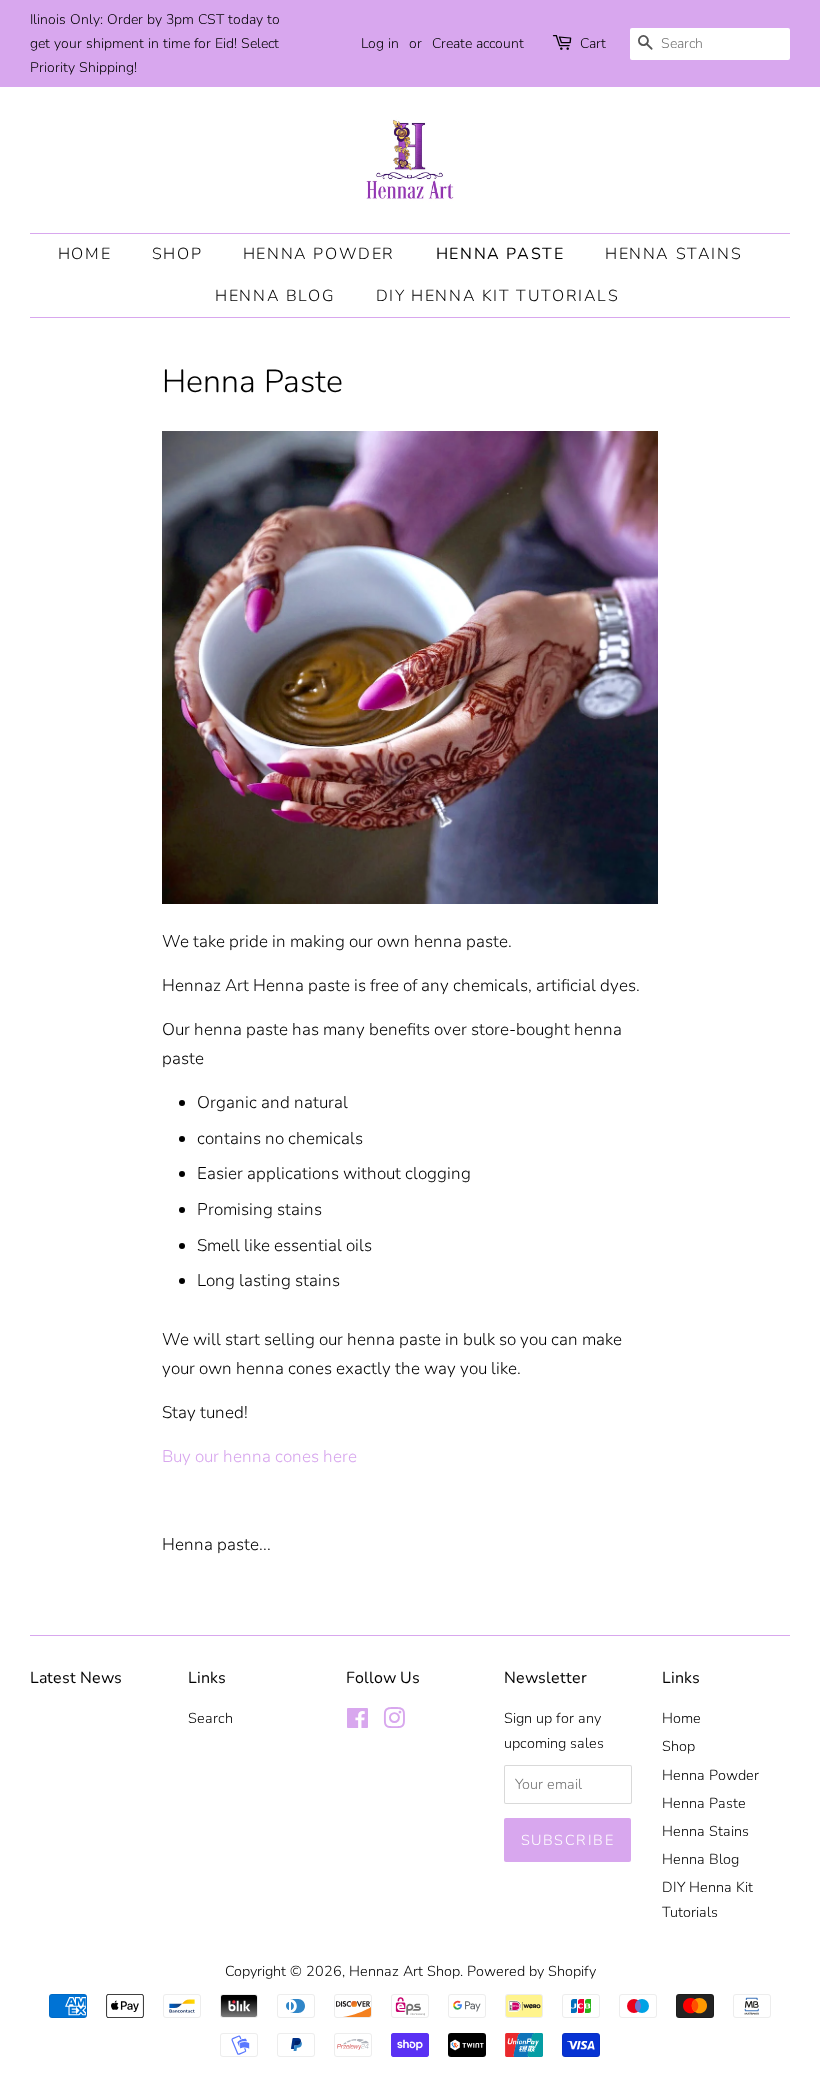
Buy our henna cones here (259, 1456)
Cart (593, 43)
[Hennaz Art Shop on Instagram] (394, 1722)
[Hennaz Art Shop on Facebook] (357, 1722)
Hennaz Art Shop (404, 1971)
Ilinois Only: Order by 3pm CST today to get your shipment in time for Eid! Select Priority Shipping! (155, 43)
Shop (177, 254)
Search (210, 1718)
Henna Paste (500, 254)
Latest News (76, 1678)
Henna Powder (319, 254)
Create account (478, 43)
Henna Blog (275, 296)
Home (84, 254)
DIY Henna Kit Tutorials (498, 296)
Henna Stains (673, 254)
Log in (380, 43)
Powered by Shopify (531, 1971)
